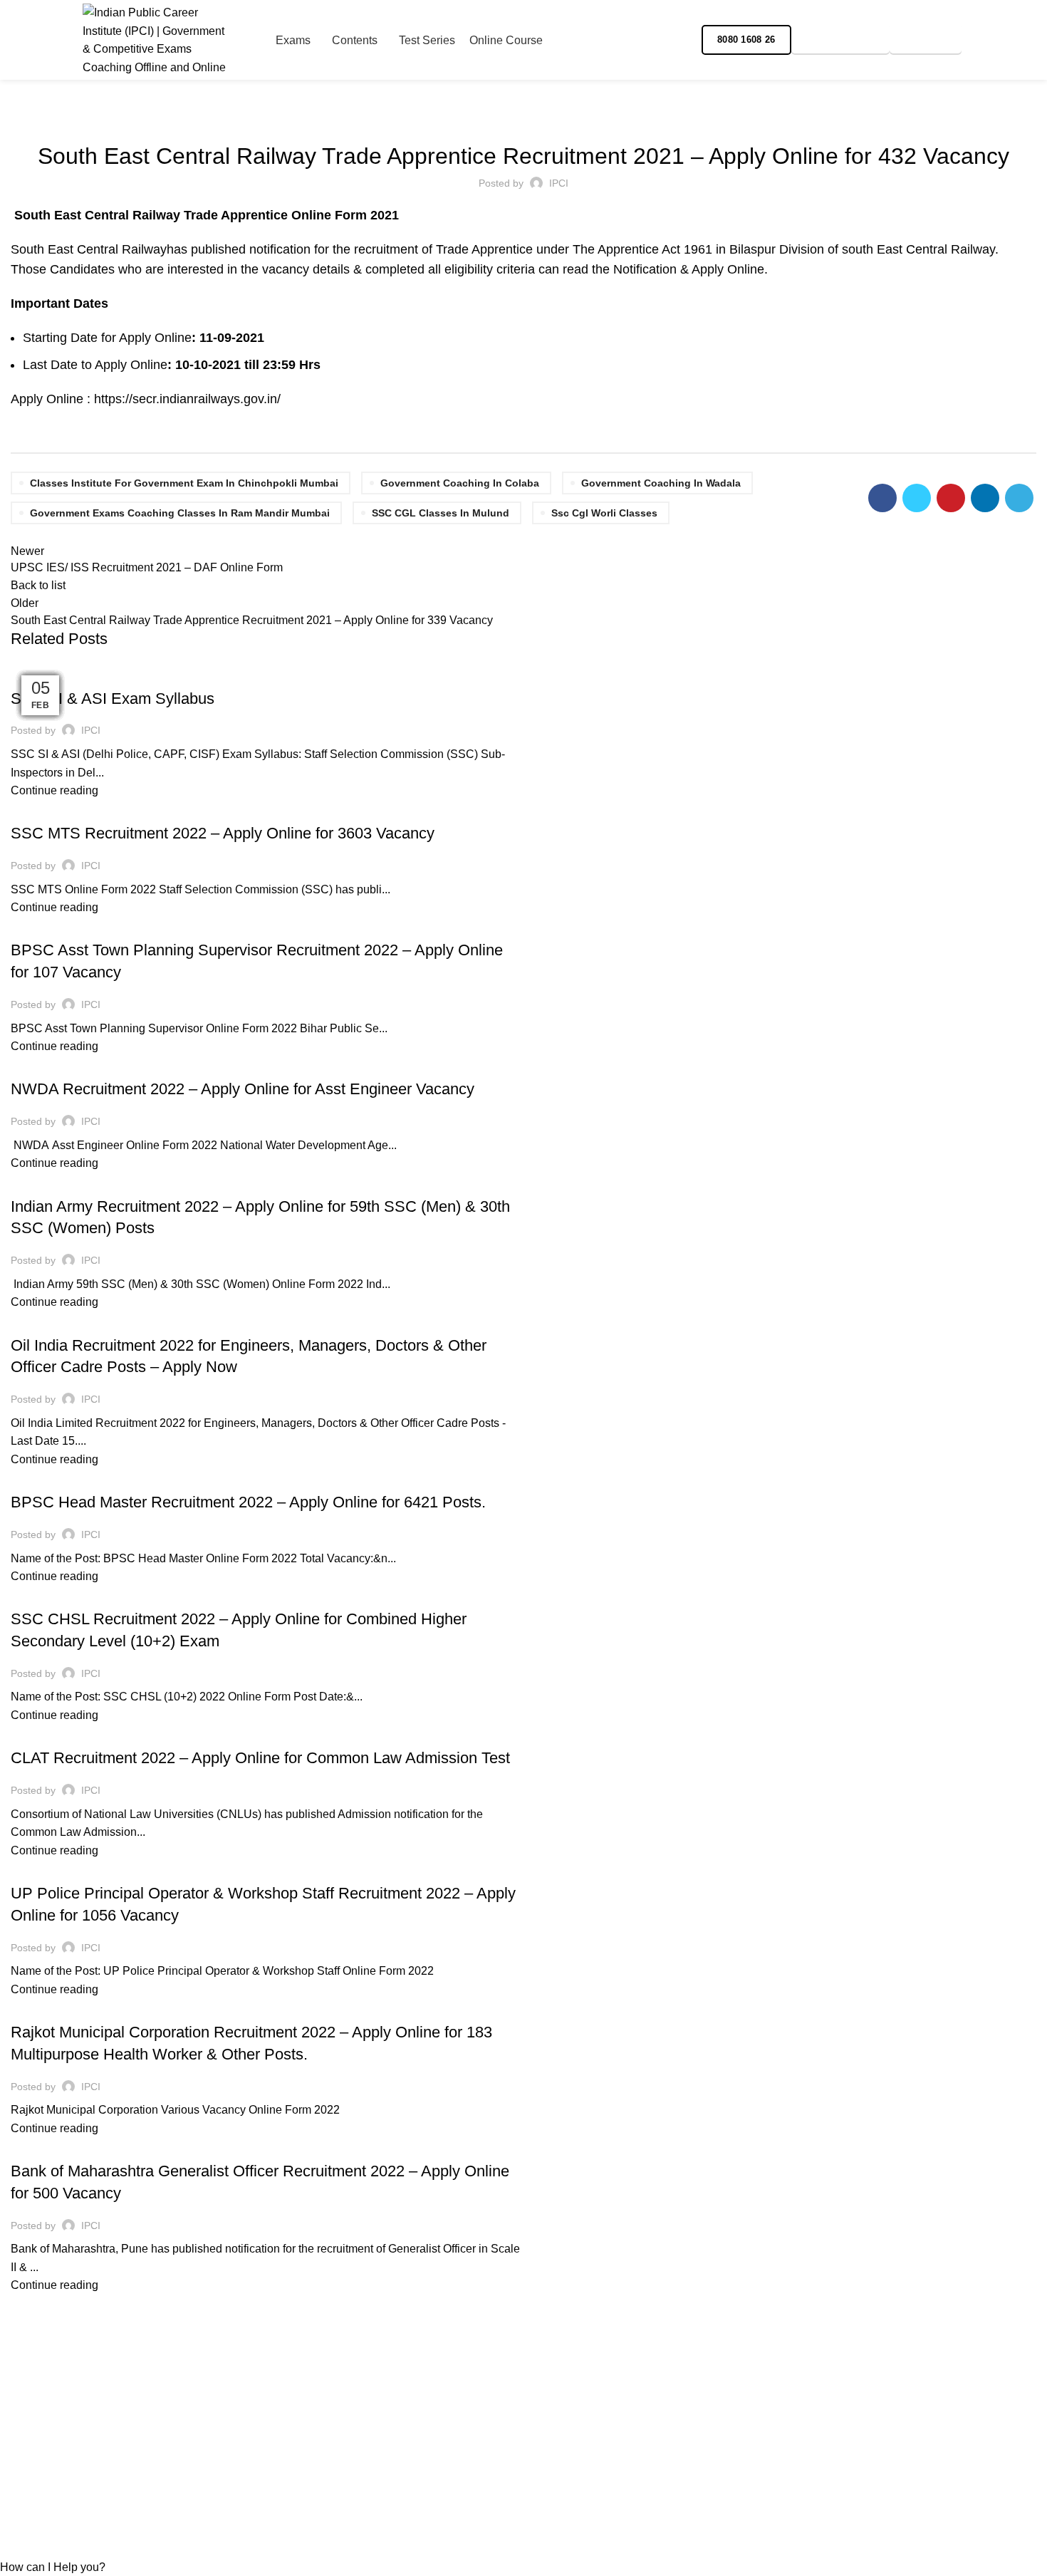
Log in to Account (578, 2425)
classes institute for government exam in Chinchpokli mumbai (184, 483)
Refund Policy (46, 2425)
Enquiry (926, 40)
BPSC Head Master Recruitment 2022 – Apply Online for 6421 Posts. (248, 1502)
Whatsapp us (840, 40)
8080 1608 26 (746, 40)
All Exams (43, 809)
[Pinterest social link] (951, 498)
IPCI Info (38, 2007)
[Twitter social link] (917, 498)
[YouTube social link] (1002, 40)
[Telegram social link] (1035, 40)
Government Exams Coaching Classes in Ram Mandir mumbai (180, 513)
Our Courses (305, 2452)
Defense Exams (56, 1181)
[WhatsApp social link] (1019, 40)
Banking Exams (56, 2146)
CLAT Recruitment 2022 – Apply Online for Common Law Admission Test (260, 1758)
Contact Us (301, 2478)
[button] (53, 2567)
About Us (296, 2425)
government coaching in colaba (460, 483)
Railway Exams (524, 117)
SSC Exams (44, 673)
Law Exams (101, 1733)
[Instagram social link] (986, 40)
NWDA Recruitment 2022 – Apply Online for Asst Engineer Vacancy (243, 1089)
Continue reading (54, 790)
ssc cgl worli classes (604, 513)
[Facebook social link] (970, 40)
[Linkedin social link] (985, 498)
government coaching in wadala (661, 483)
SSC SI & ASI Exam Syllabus (113, 698)
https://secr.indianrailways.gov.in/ (187, 399)
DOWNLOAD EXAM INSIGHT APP (586, 2460)
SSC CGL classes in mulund (441, 513)
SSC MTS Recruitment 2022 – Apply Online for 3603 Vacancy (223, 833)
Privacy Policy (47, 2452)
